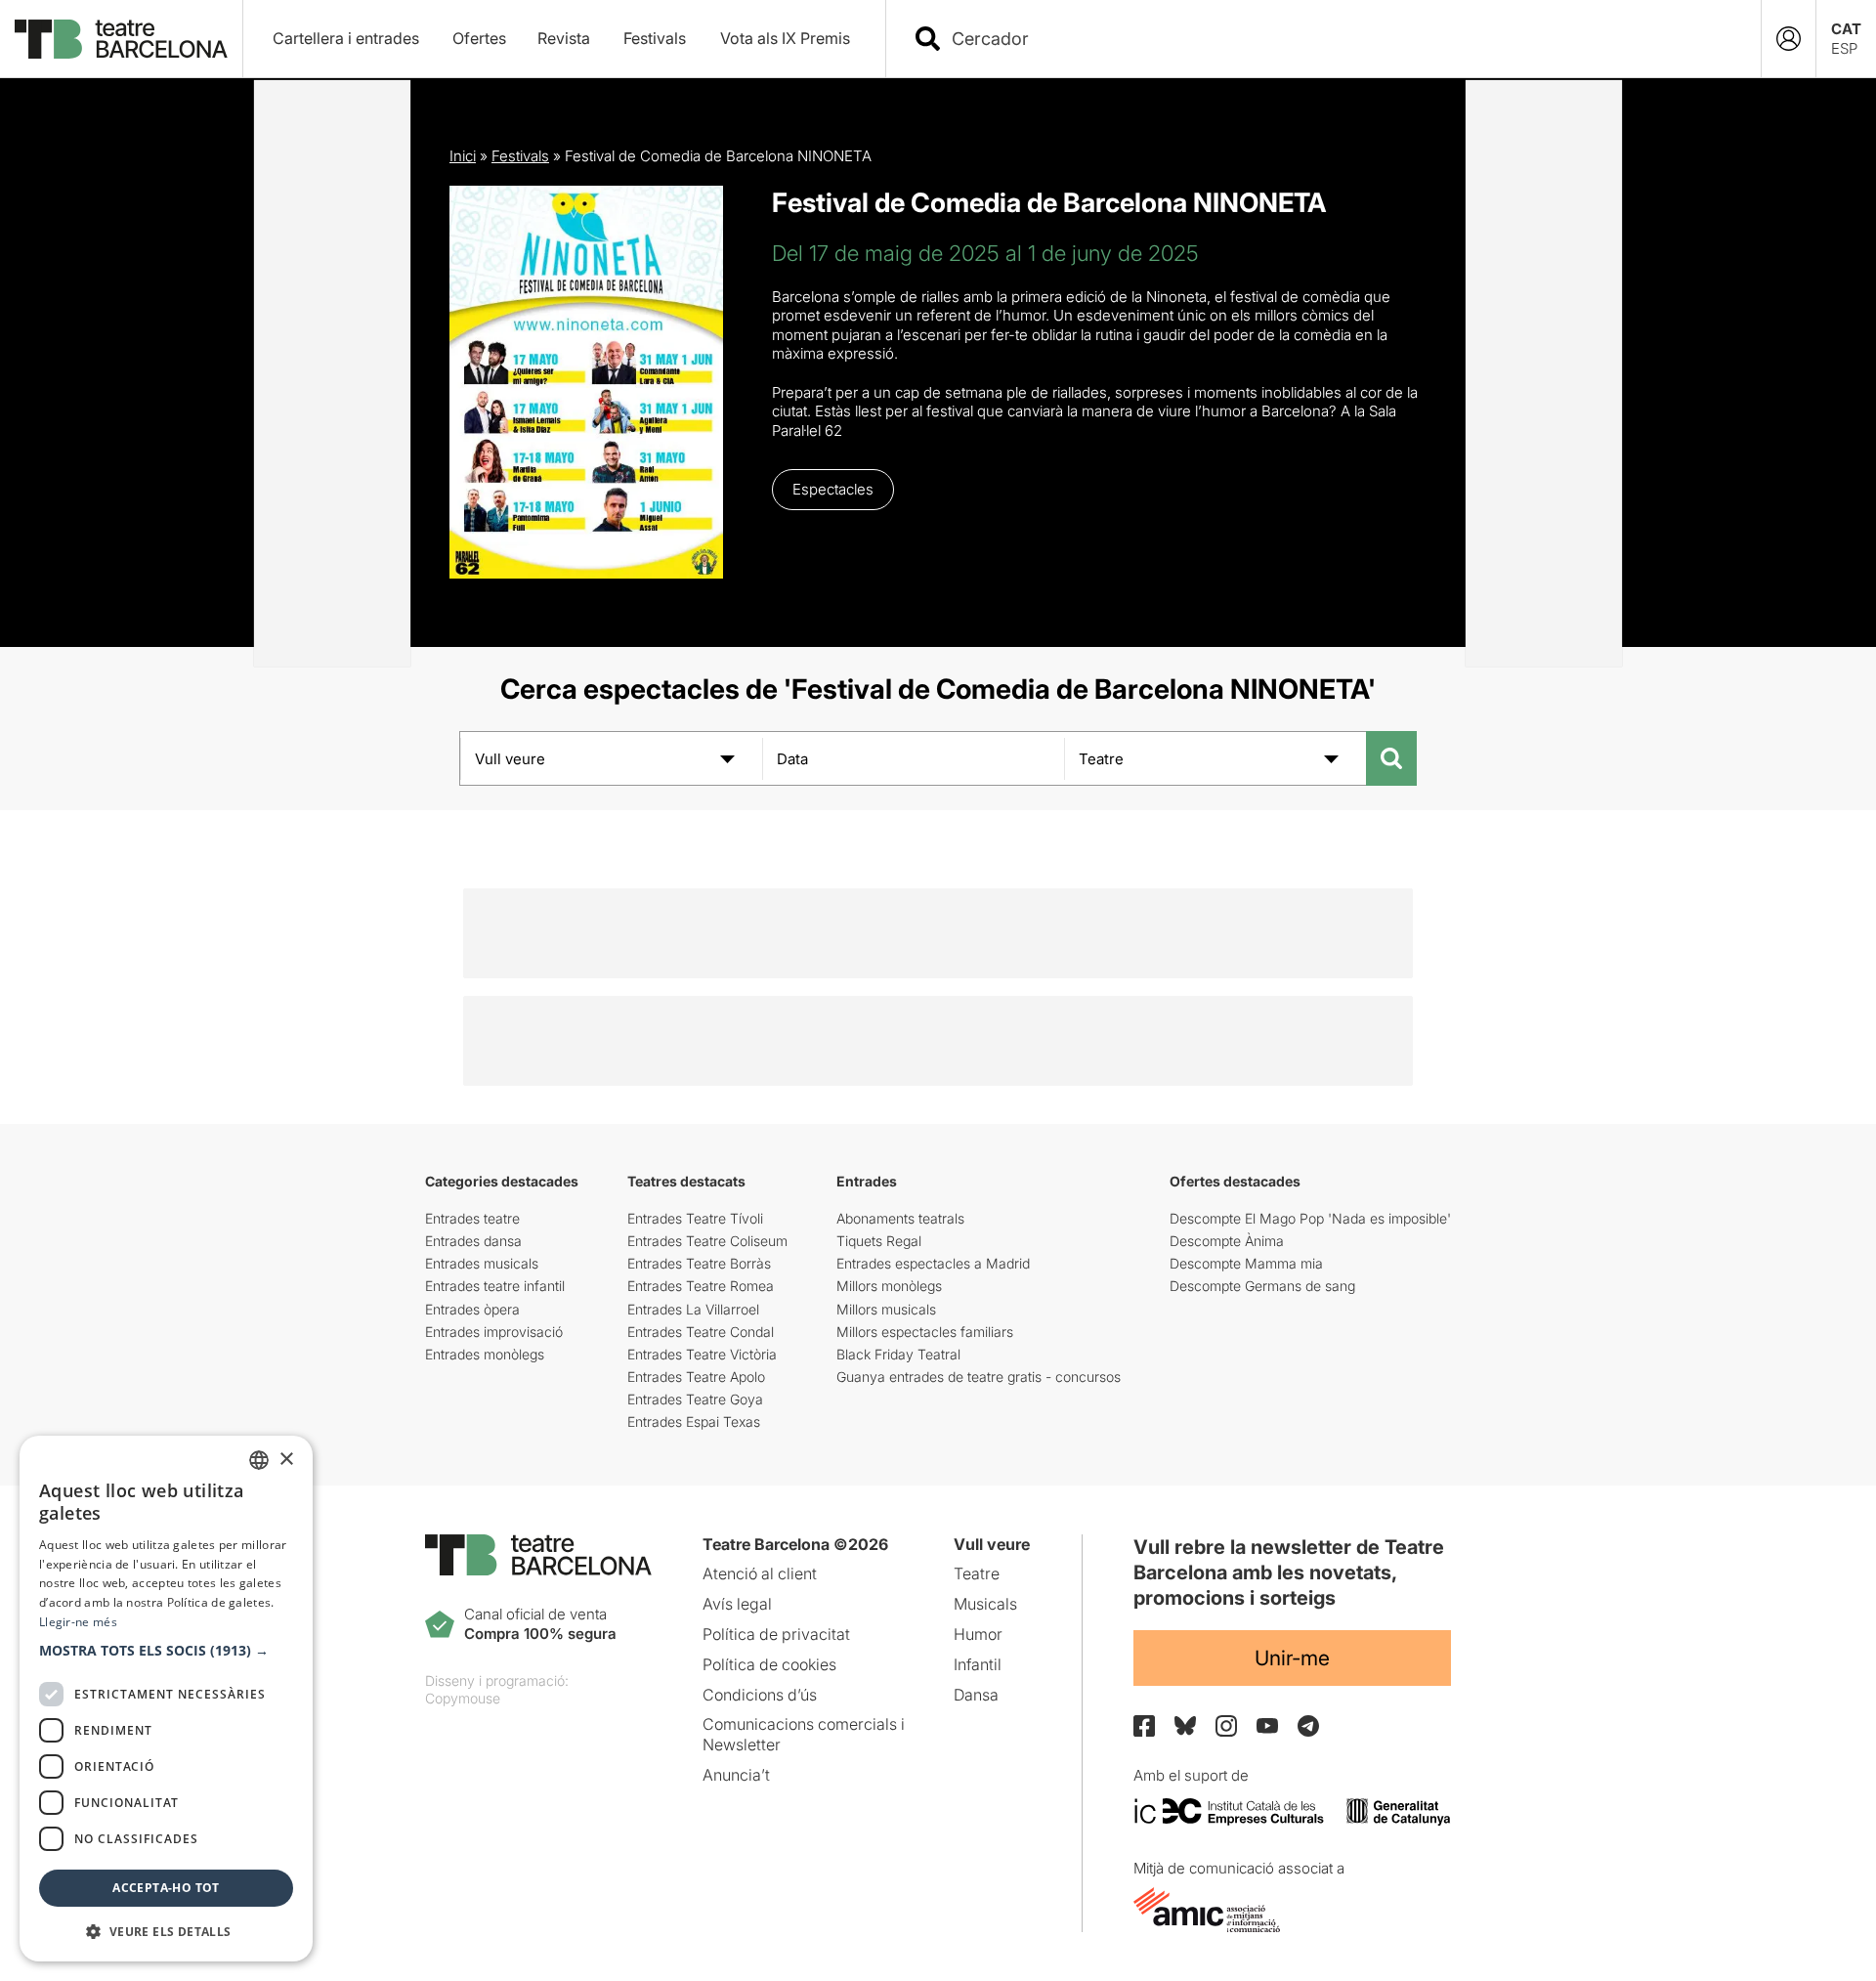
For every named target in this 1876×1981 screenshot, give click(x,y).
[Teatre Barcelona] (121, 39)
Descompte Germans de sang (1262, 1286)
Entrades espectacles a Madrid (933, 1263)
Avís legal (737, 1604)
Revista (564, 38)
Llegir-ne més (78, 1622)
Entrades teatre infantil (495, 1286)
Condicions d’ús (760, 1695)
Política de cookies (769, 1664)
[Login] (1789, 39)
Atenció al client (760, 1573)
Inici (463, 156)
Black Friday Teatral (898, 1354)
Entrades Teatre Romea (701, 1286)
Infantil (978, 1664)
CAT (1846, 29)
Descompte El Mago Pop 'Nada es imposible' (1310, 1218)
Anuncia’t (736, 1775)
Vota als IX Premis (785, 38)
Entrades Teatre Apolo (696, 1377)
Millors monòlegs (889, 1286)
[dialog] (166, 1699)
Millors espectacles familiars (925, 1332)
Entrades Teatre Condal (701, 1332)
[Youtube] (1267, 1725)
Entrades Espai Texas (694, 1421)
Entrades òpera (472, 1309)
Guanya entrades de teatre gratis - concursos (979, 1377)
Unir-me (1292, 1658)
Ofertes (479, 38)
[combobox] (1341, 39)
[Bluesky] (1185, 1725)
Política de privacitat (776, 1634)
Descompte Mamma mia (1246, 1263)
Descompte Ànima (1227, 1241)
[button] (166, 1651)
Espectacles (833, 489)
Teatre (977, 1573)
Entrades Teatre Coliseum (707, 1241)
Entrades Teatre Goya (695, 1399)
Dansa (976, 1695)
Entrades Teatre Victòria (702, 1354)
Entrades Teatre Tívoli (695, 1218)
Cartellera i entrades (346, 38)
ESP (1844, 48)
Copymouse (463, 1698)
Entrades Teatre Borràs (699, 1263)
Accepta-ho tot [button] (166, 1888)
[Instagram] (1226, 1726)
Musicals (985, 1604)
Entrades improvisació (494, 1332)
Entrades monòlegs (485, 1354)
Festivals (655, 38)
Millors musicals (886, 1309)
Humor (978, 1634)
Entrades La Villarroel (693, 1309)
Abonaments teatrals (900, 1218)
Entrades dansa (473, 1241)
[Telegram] (1308, 1726)
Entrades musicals (482, 1263)
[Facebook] (1144, 1726)
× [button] (286, 1460)
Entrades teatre (472, 1218)
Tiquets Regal (879, 1241)
